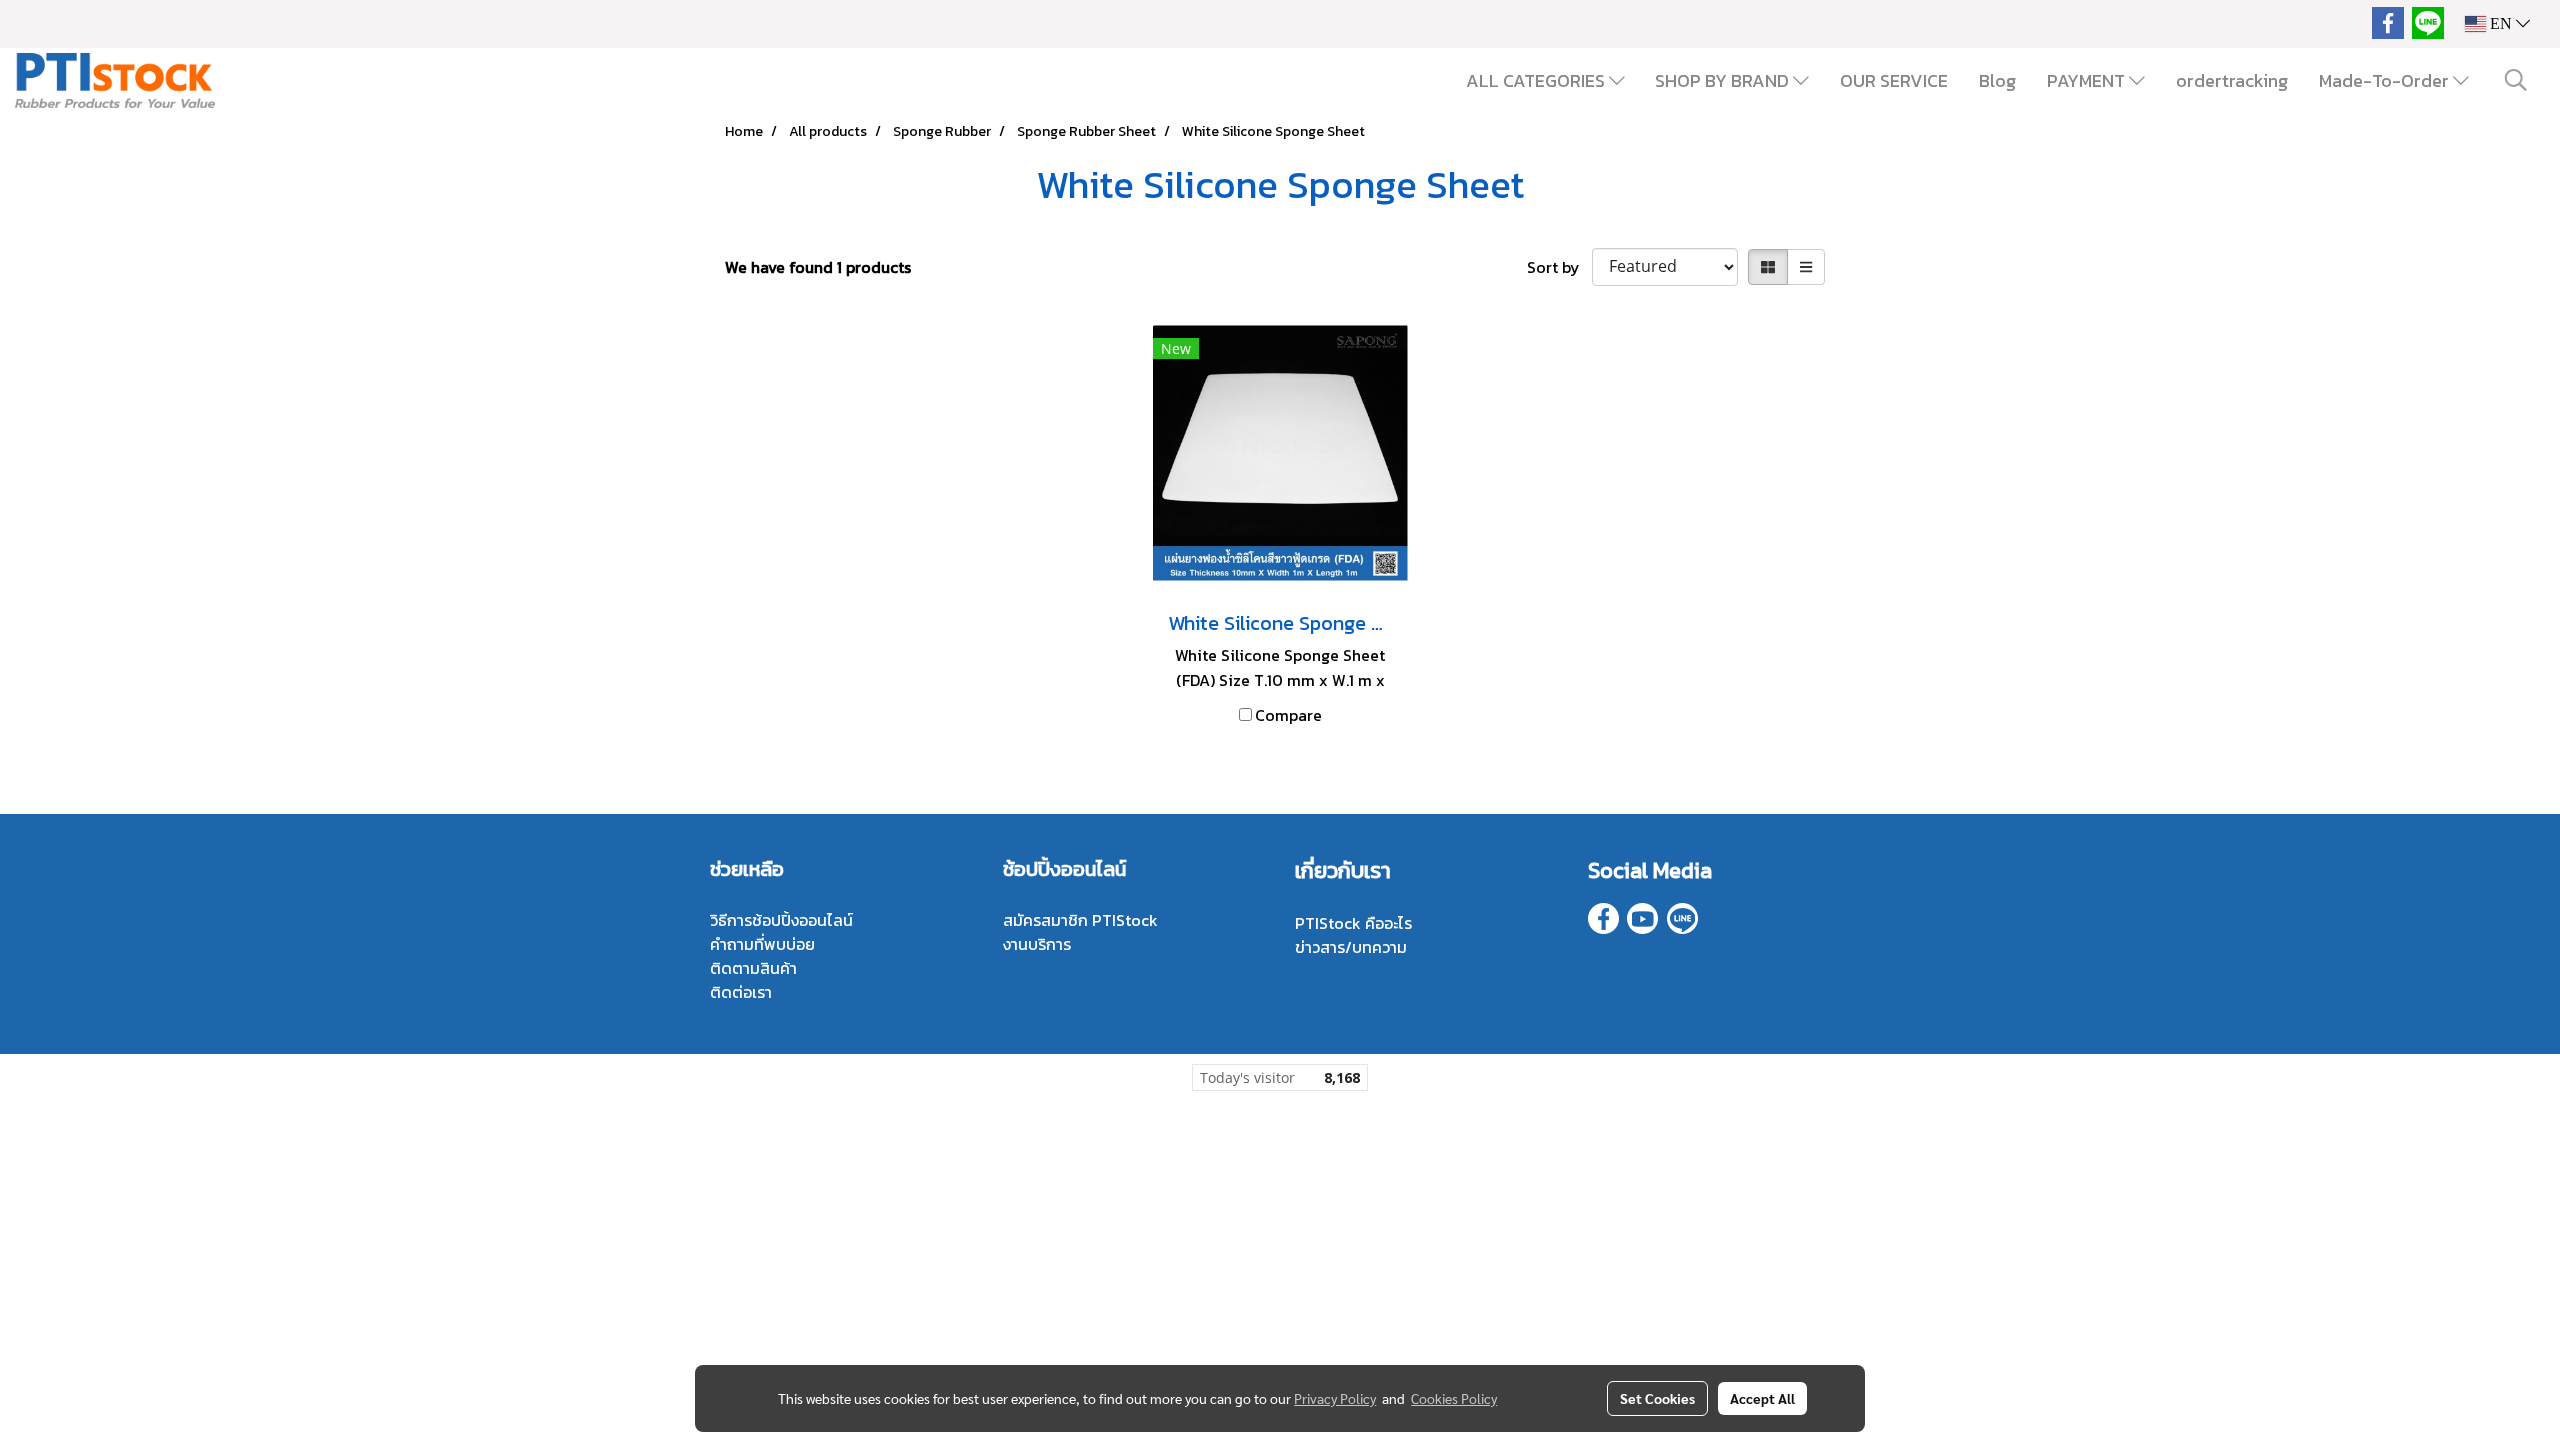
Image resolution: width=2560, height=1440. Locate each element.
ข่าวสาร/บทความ (1351, 947)
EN (2501, 23)
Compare (1288, 715)
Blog (1997, 80)
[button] (2516, 80)
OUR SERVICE (1894, 80)
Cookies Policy (1454, 1398)
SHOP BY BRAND (1724, 80)
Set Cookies (1657, 1398)
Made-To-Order (2386, 80)
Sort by (1559, 267)
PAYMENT (2088, 80)
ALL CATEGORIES (1537, 80)
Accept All (1762, 1398)
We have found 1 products (818, 267)
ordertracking (2232, 80)
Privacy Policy (1335, 1398)
